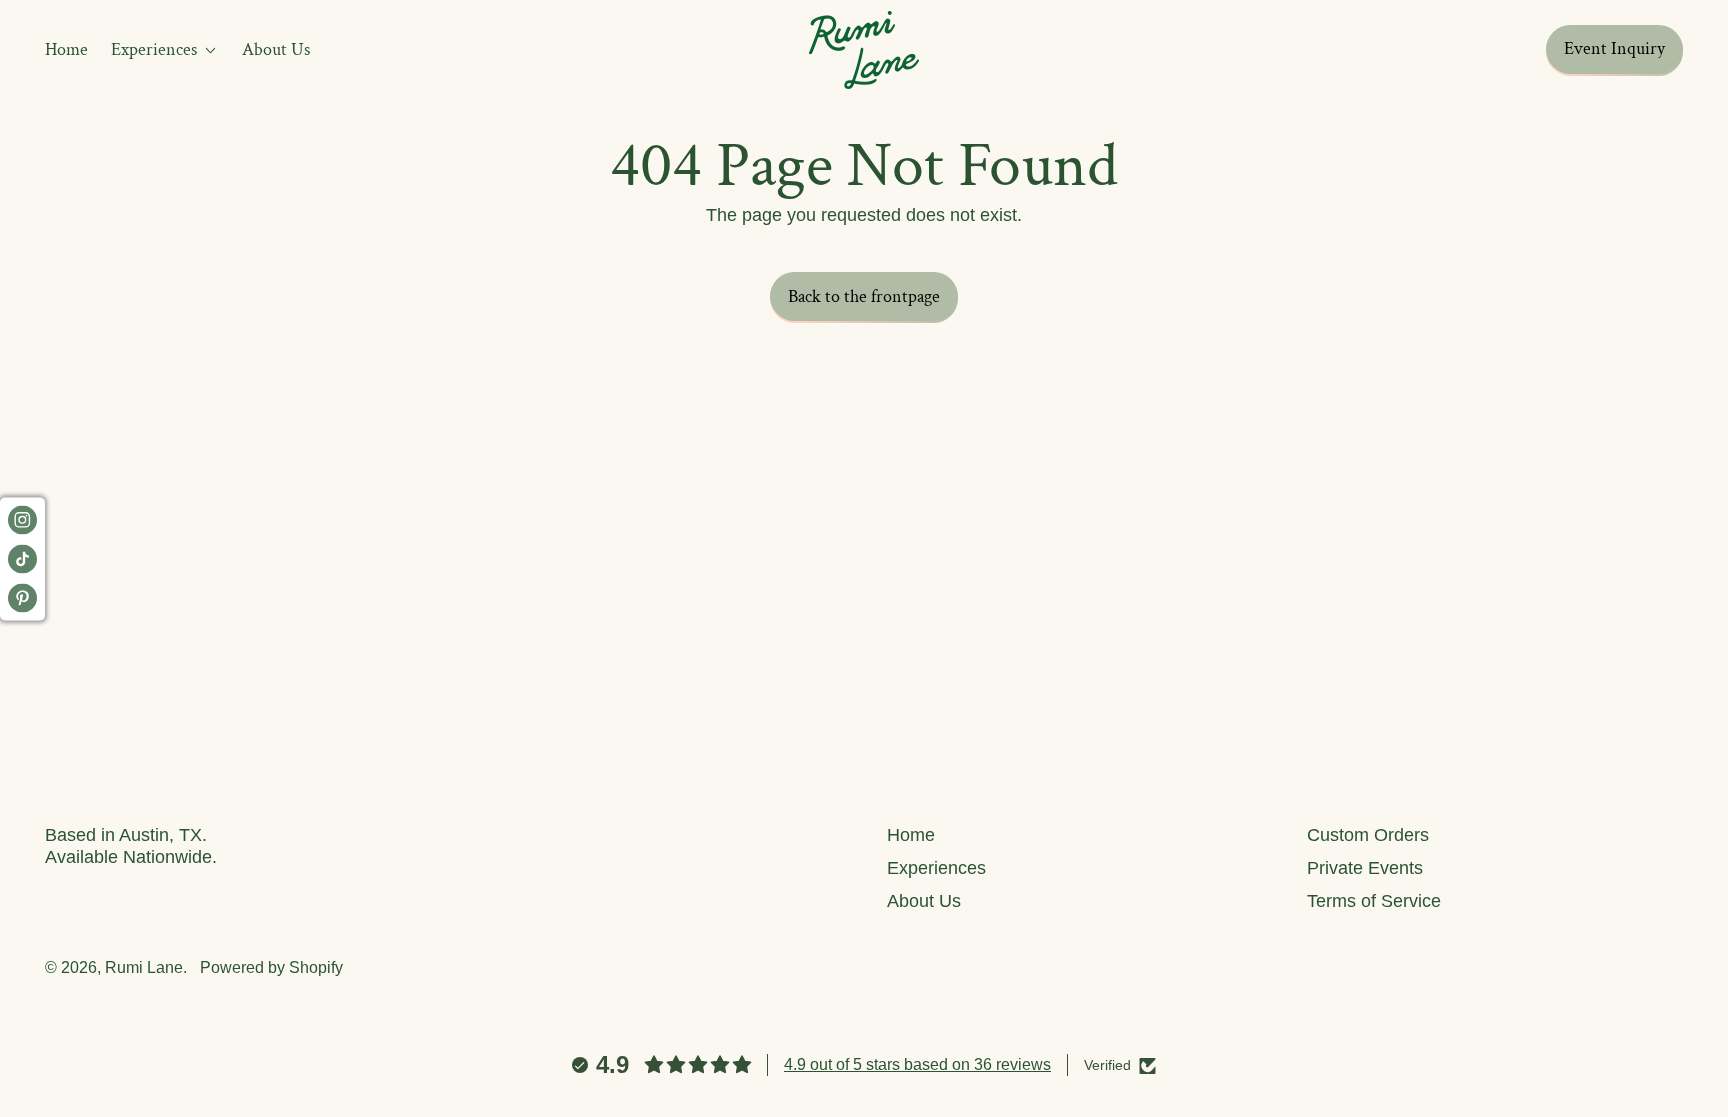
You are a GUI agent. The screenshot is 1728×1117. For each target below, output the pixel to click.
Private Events (1365, 868)
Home (66, 49)
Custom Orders (1368, 835)
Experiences (936, 868)
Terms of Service (1374, 901)
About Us (276, 49)
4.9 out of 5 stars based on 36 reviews (917, 1064)
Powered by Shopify (271, 967)
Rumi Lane (144, 967)
